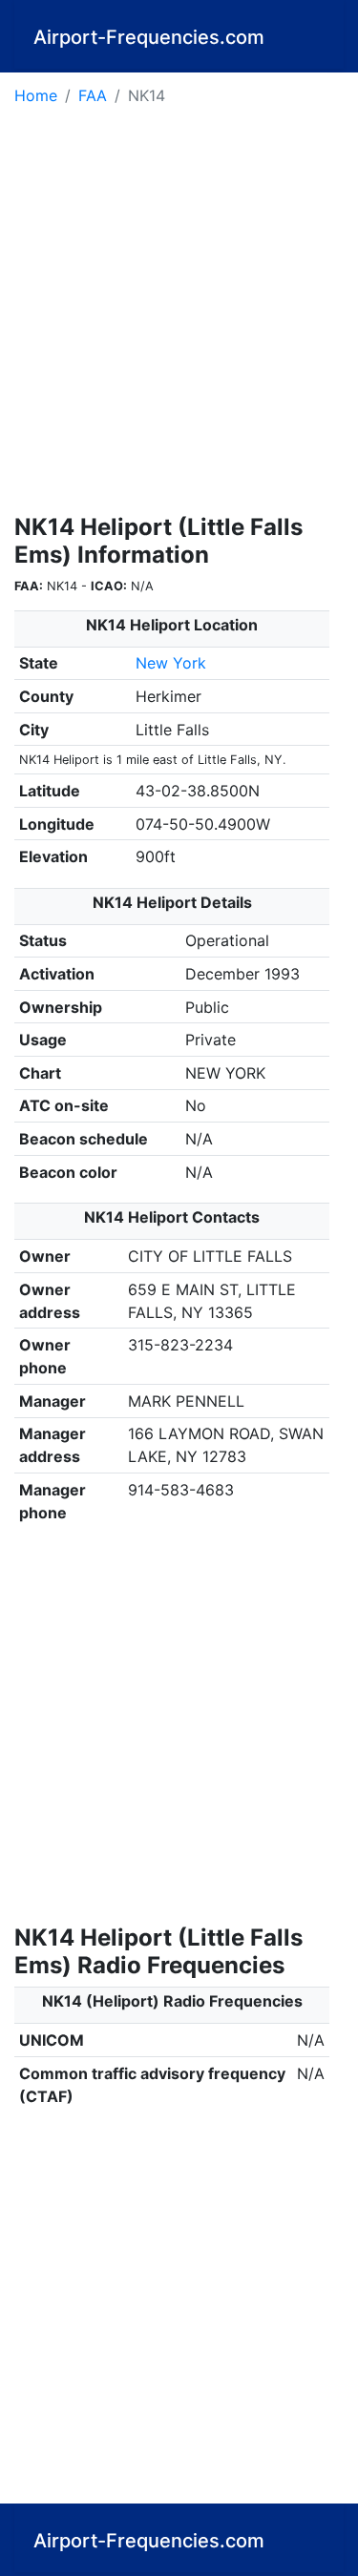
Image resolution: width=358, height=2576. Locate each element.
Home (36, 95)
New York (171, 663)
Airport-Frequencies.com (149, 37)
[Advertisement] (179, 316)
